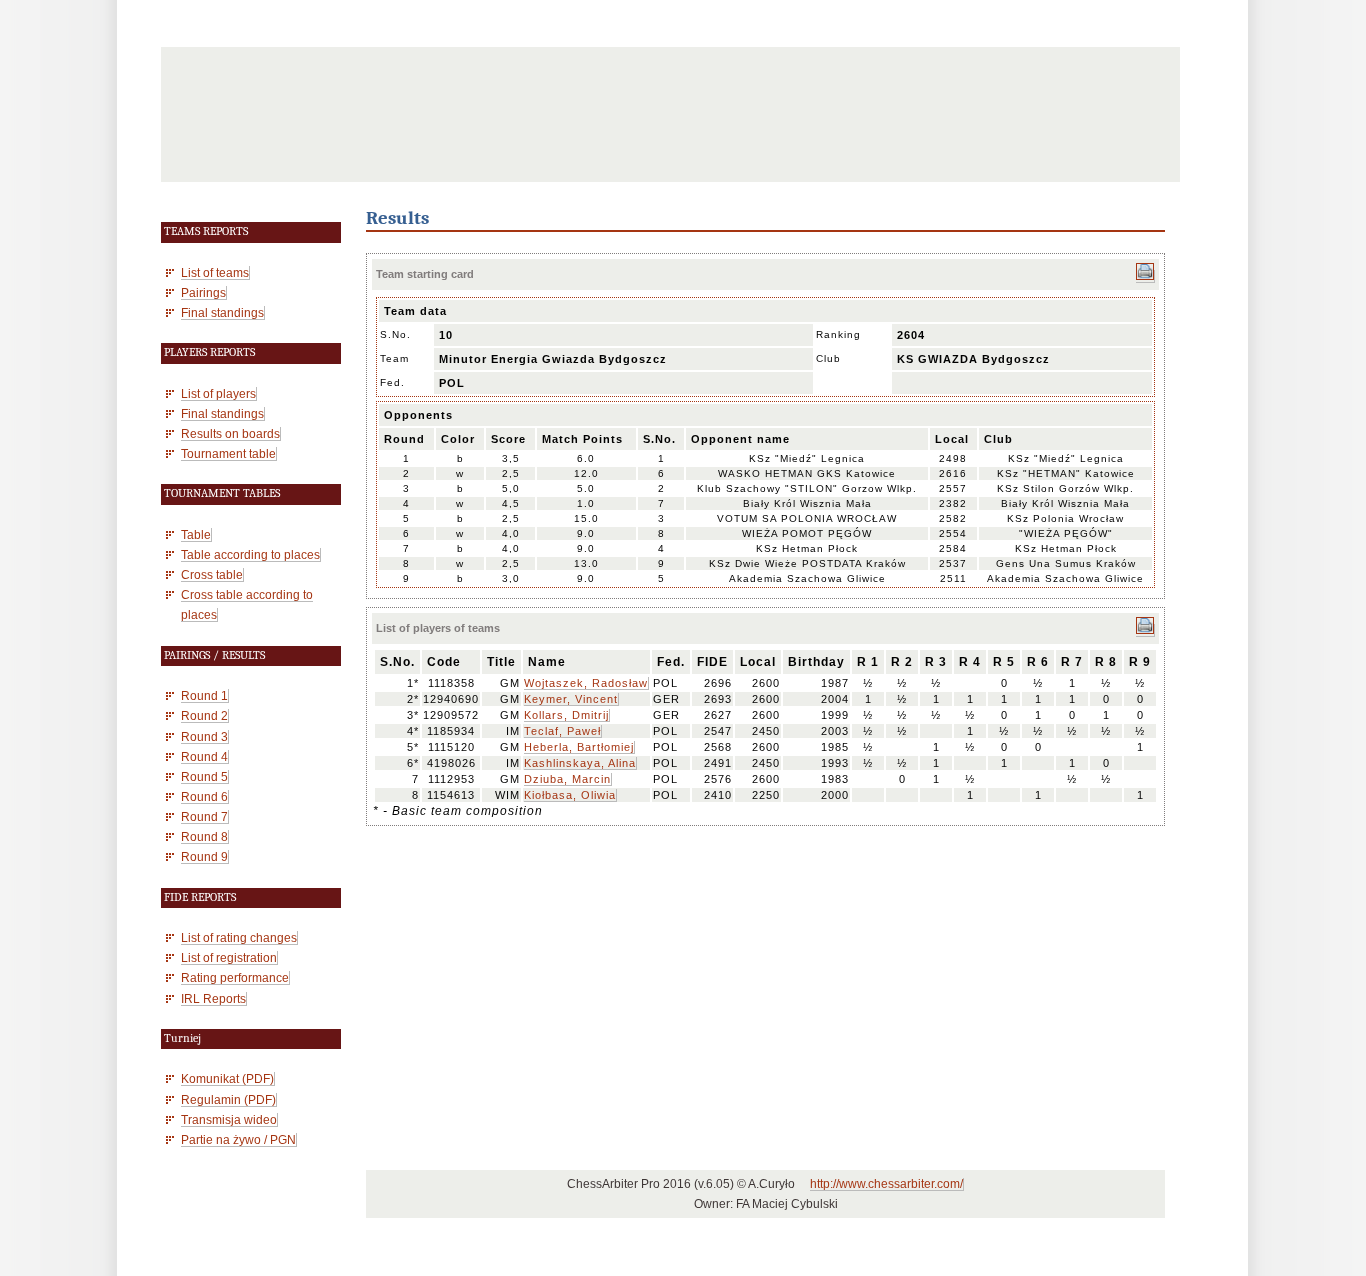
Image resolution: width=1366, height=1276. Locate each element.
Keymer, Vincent (571, 699)
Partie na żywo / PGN (238, 1139)
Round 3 (204, 736)
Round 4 (204, 756)
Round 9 (204, 856)
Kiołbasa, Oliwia (570, 795)
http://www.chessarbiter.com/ (886, 1184)
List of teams (215, 272)
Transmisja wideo (229, 1119)
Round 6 (204, 796)
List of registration (229, 957)
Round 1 (204, 695)
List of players (218, 393)
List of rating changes (239, 937)
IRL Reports (213, 998)
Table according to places (250, 554)
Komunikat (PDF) (227, 1078)
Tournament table (228, 453)
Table (196, 534)
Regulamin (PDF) (228, 1099)
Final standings (222, 312)
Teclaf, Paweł (562, 731)
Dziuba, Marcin (567, 779)
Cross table (212, 574)
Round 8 (204, 836)
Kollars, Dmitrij (566, 715)
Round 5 (204, 776)
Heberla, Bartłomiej (579, 747)
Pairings (203, 292)
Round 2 (204, 715)
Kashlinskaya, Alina (580, 763)
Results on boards (230, 433)
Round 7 (204, 816)
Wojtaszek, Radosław (586, 683)
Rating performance (235, 977)
